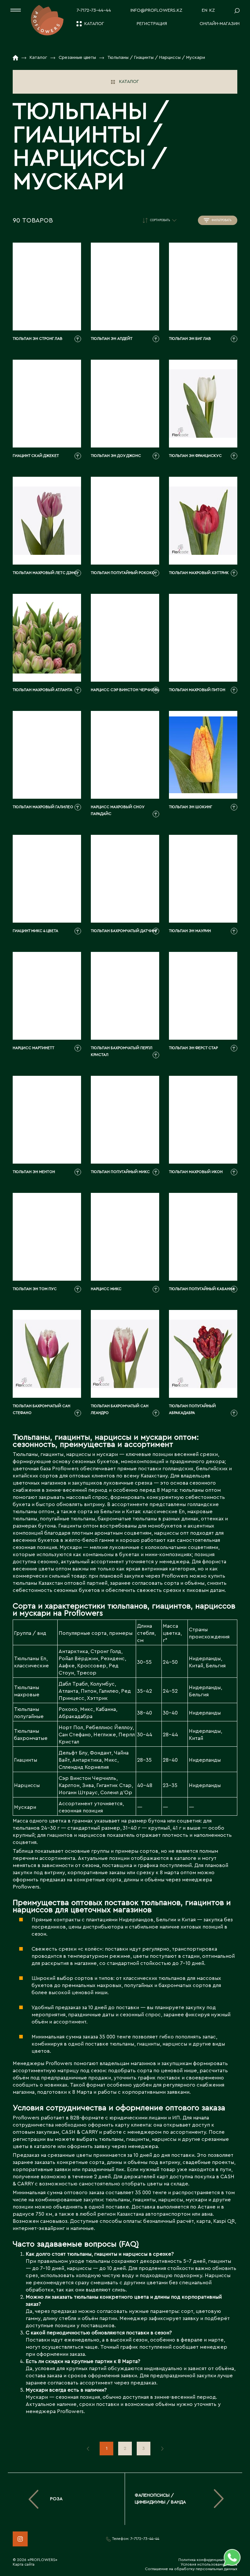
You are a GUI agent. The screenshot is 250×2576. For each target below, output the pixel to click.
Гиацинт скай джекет (36, 456)
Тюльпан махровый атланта (42, 690)
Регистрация (152, 24)
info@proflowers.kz (156, 10)
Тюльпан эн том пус (35, 1289)
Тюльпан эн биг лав (190, 339)
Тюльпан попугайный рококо (123, 573)
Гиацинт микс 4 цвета (35, 931)
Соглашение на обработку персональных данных (191, 2569)
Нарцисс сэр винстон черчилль (125, 690)
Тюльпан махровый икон (196, 1172)
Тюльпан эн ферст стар (193, 1048)
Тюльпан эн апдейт (112, 339)
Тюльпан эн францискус (195, 456)
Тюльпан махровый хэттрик (199, 573)
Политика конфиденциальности (208, 2560)
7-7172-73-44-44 (94, 10)
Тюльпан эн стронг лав (38, 339)
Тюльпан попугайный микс (120, 1172)
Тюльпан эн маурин (190, 931)
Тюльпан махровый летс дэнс (45, 573)
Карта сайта (24, 2564)
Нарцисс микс (106, 1289)
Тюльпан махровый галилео (43, 807)
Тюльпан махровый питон (197, 690)
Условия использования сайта (209, 2564)
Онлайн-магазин (220, 24)
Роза (56, 2499)
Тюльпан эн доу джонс (116, 456)
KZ (212, 10)
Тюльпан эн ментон (34, 1172)
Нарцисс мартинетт (34, 1048)
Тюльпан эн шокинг (191, 807)
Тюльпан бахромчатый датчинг (124, 931)
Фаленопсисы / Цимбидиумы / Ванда (160, 2499)
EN (205, 10)
